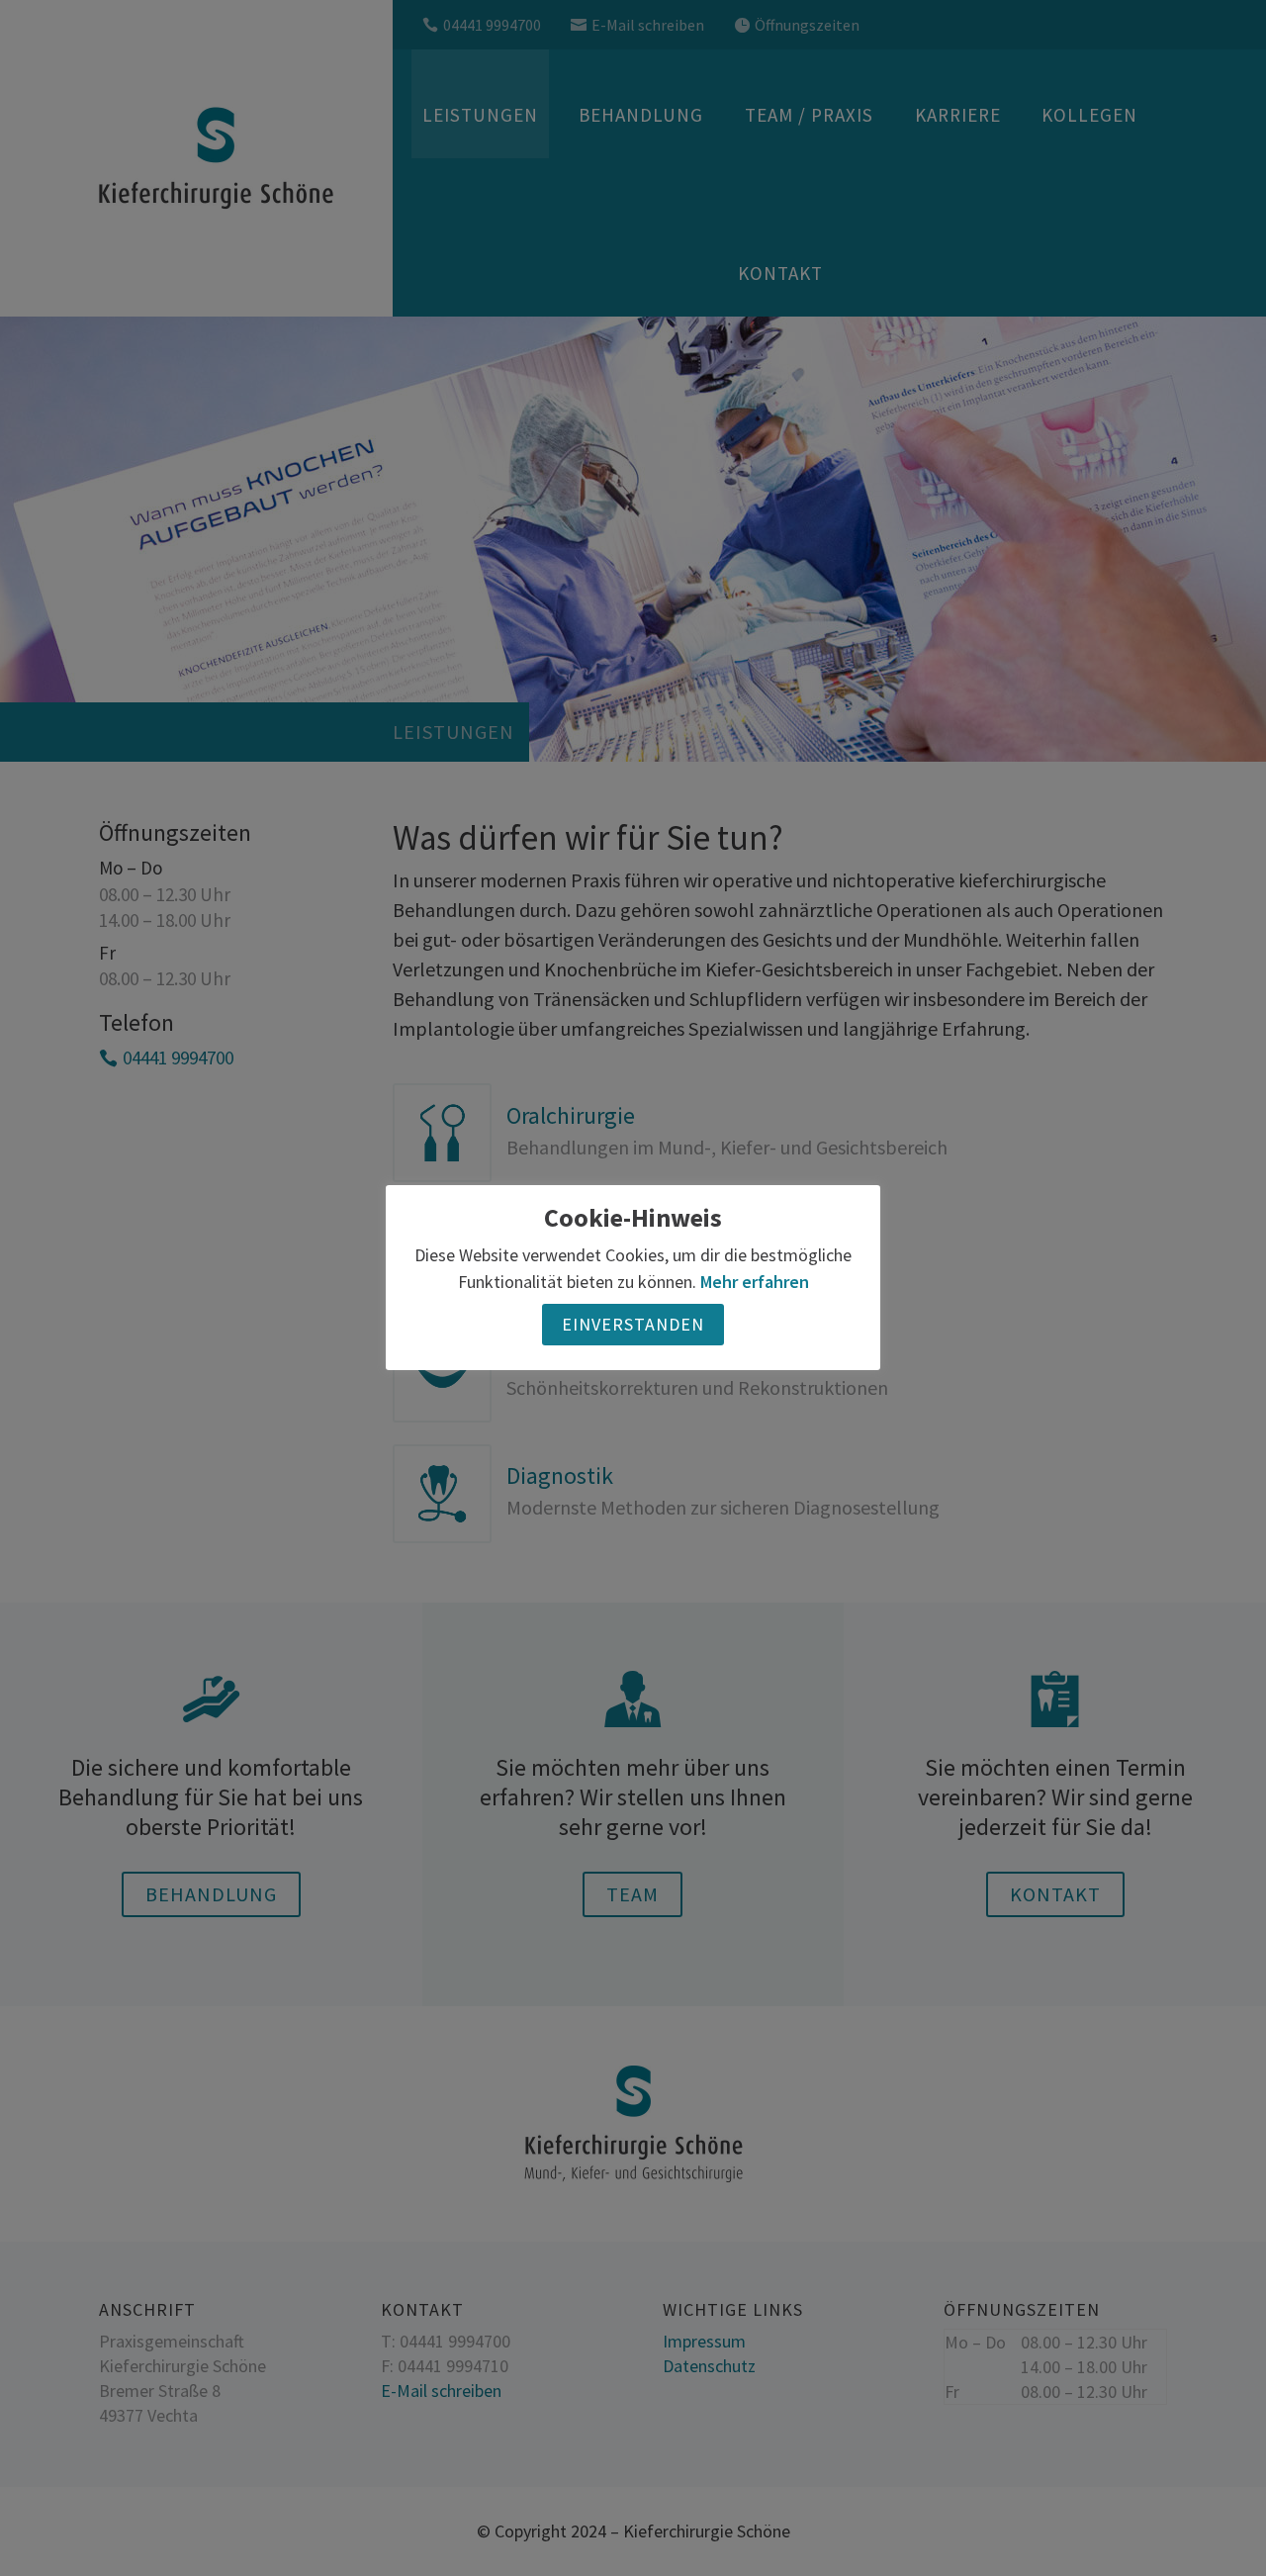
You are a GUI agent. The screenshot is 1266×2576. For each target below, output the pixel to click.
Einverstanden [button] (633, 1325)
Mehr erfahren (755, 1283)
